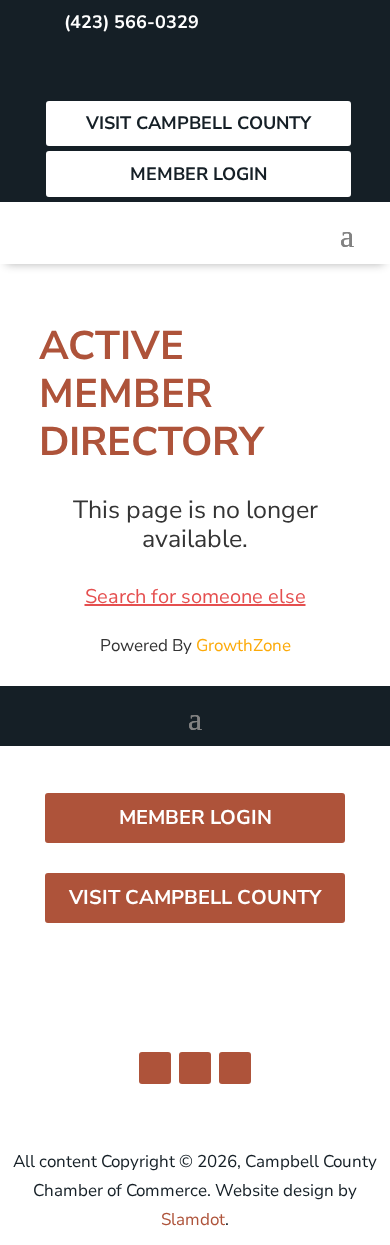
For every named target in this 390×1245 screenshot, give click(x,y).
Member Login (198, 174)
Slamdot (193, 1219)
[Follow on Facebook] (67, 70)
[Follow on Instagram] (111, 70)
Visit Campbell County (198, 123)
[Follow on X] (155, 70)
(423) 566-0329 (131, 22)
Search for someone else (195, 596)
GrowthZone (243, 645)
